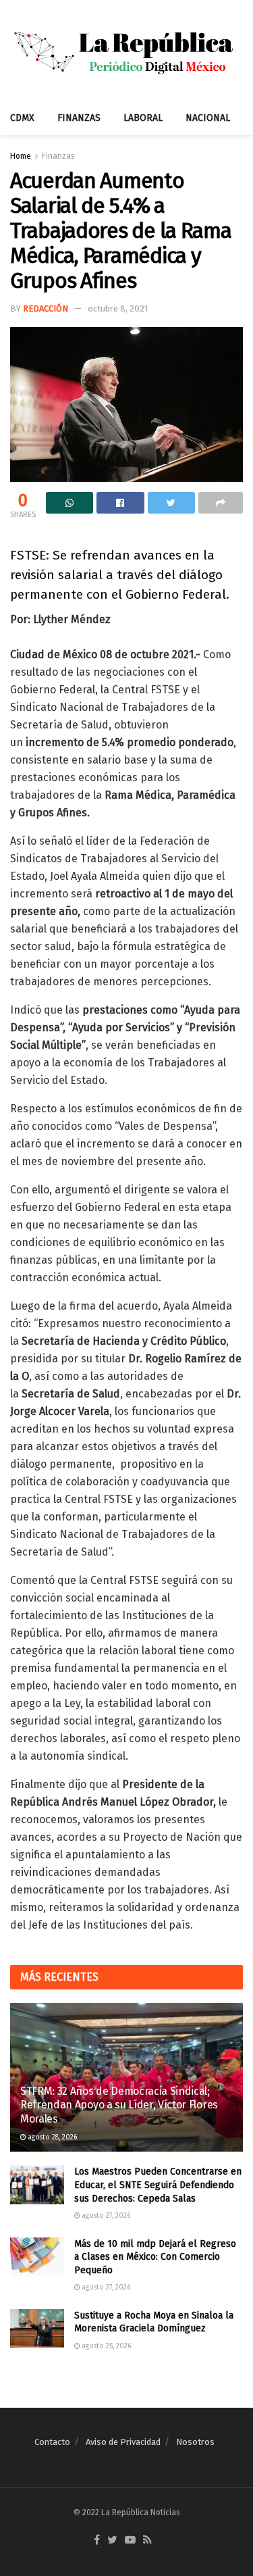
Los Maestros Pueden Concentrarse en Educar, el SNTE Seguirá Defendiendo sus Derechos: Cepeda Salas (158, 2185)
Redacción (46, 308)
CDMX (22, 118)
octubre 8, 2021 (118, 308)
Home (21, 156)
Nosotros (195, 2442)
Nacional (208, 118)
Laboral (143, 118)
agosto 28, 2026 (52, 2137)
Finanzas (79, 118)
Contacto (52, 2442)
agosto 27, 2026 (105, 2216)
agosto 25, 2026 (106, 2346)
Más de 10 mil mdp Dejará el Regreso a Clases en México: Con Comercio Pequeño (155, 2257)
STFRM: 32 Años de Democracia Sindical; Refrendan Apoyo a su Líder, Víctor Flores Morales (119, 2105)
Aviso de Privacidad (123, 2442)
